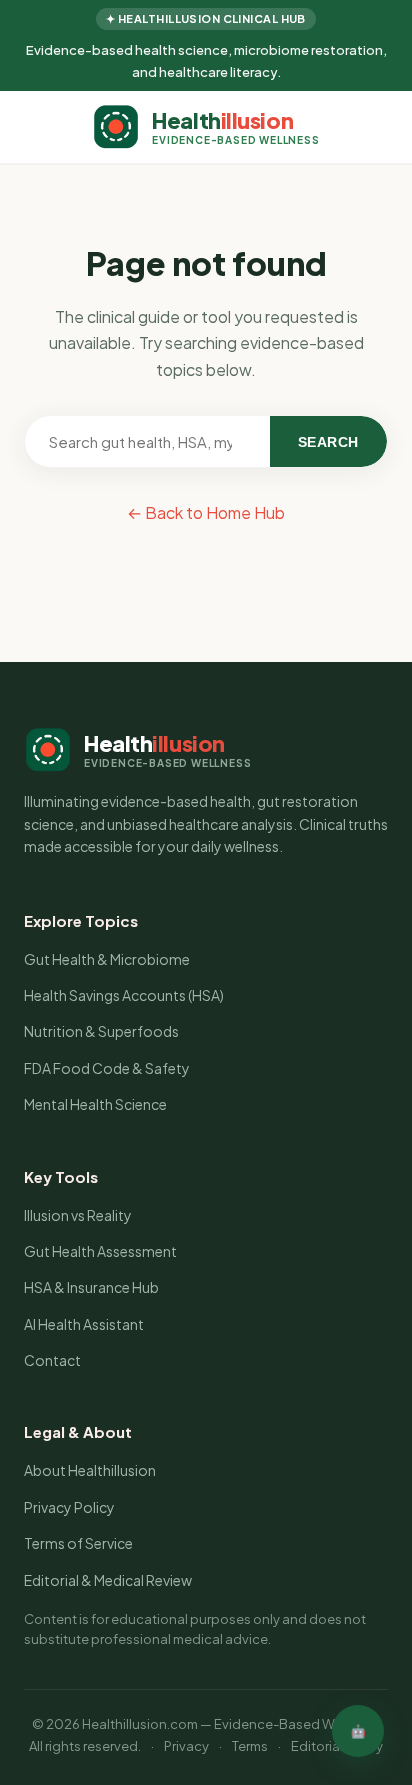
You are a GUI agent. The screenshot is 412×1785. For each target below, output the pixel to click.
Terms (250, 1746)
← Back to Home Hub (206, 512)
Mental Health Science (95, 1104)
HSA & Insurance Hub (91, 1287)
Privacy (186, 1746)
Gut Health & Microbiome (107, 959)
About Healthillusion (90, 1470)
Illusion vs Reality (78, 1215)
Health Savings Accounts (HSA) (124, 995)
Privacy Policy (69, 1507)
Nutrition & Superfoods (101, 1031)
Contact (52, 1360)
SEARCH (328, 442)
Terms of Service (78, 1543)
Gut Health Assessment (100, 1251)
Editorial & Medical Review (108, 1580)
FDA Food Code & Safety (107, 1068)
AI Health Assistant (84, 1324)
